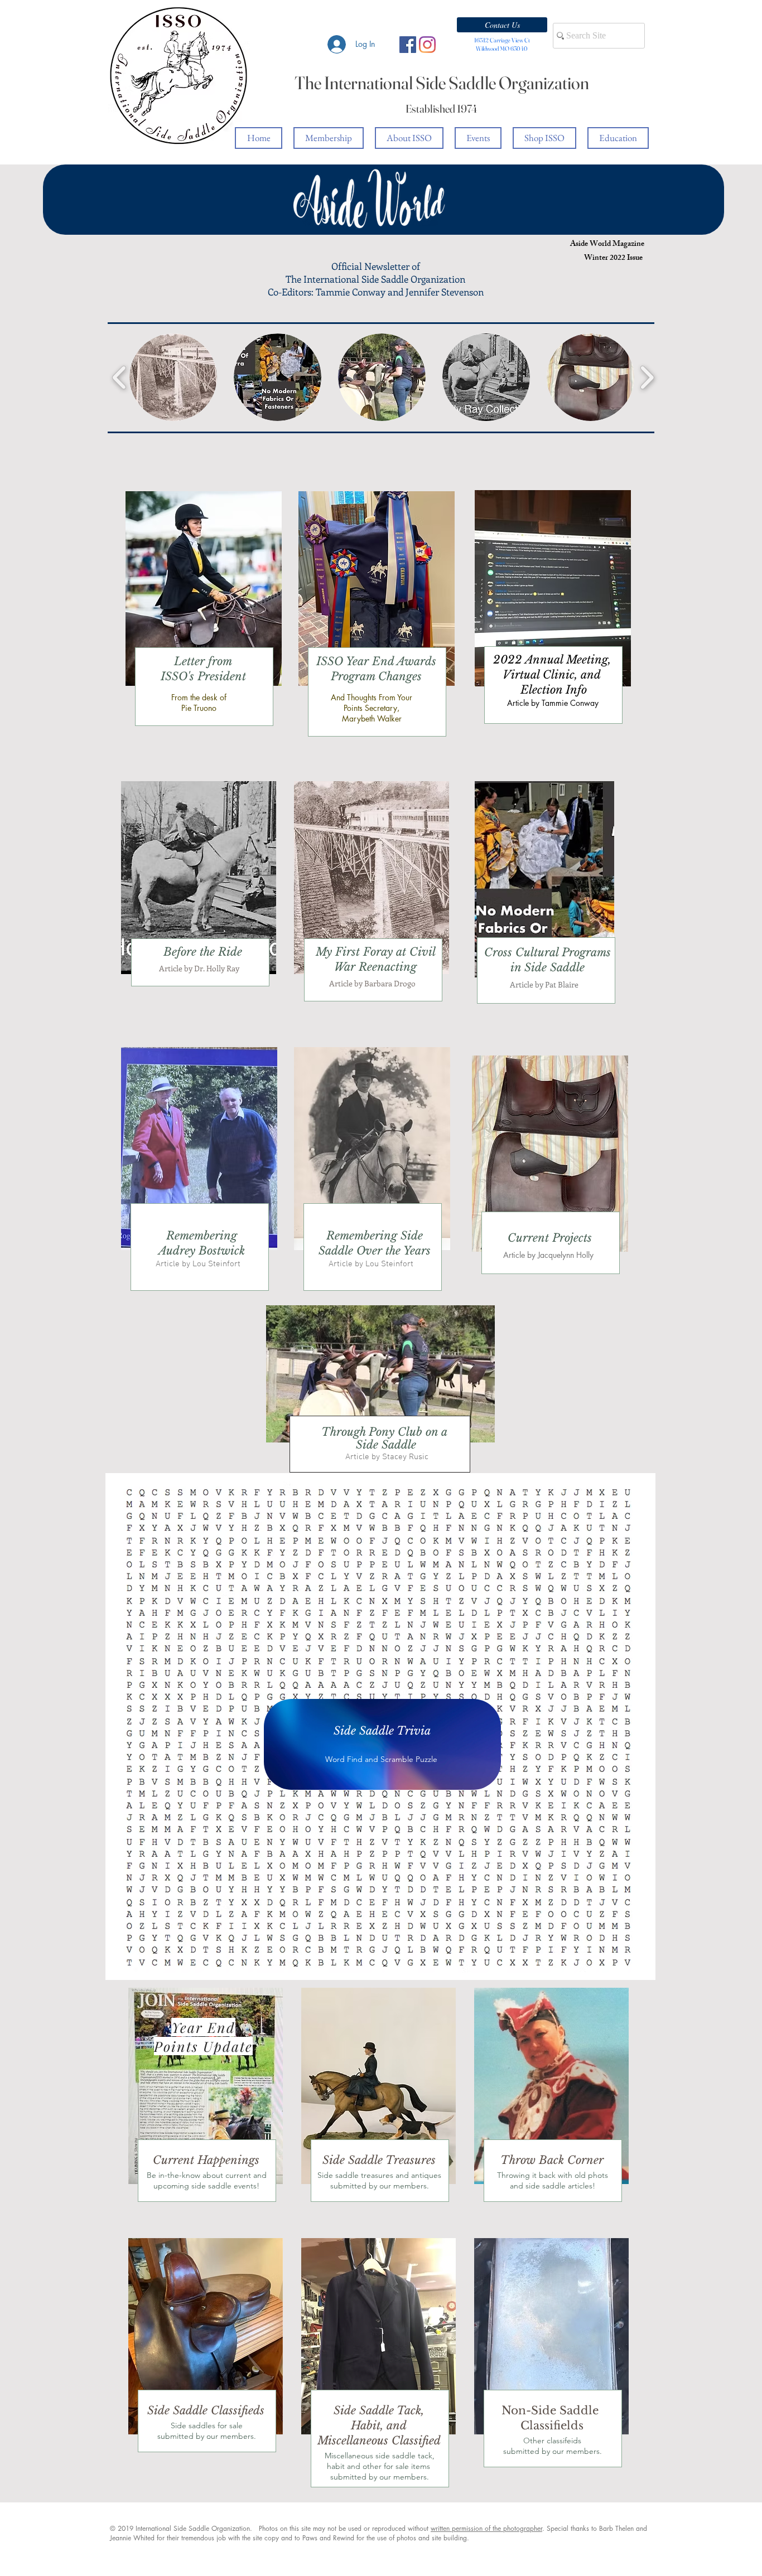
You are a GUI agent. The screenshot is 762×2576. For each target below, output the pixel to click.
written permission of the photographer (486, 2528)
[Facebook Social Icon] (408, 45)
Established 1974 (442, 108)
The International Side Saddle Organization (442, 83)
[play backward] (120, 377)
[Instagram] (427, 45)
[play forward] (647, 377)
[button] (502, 25)
